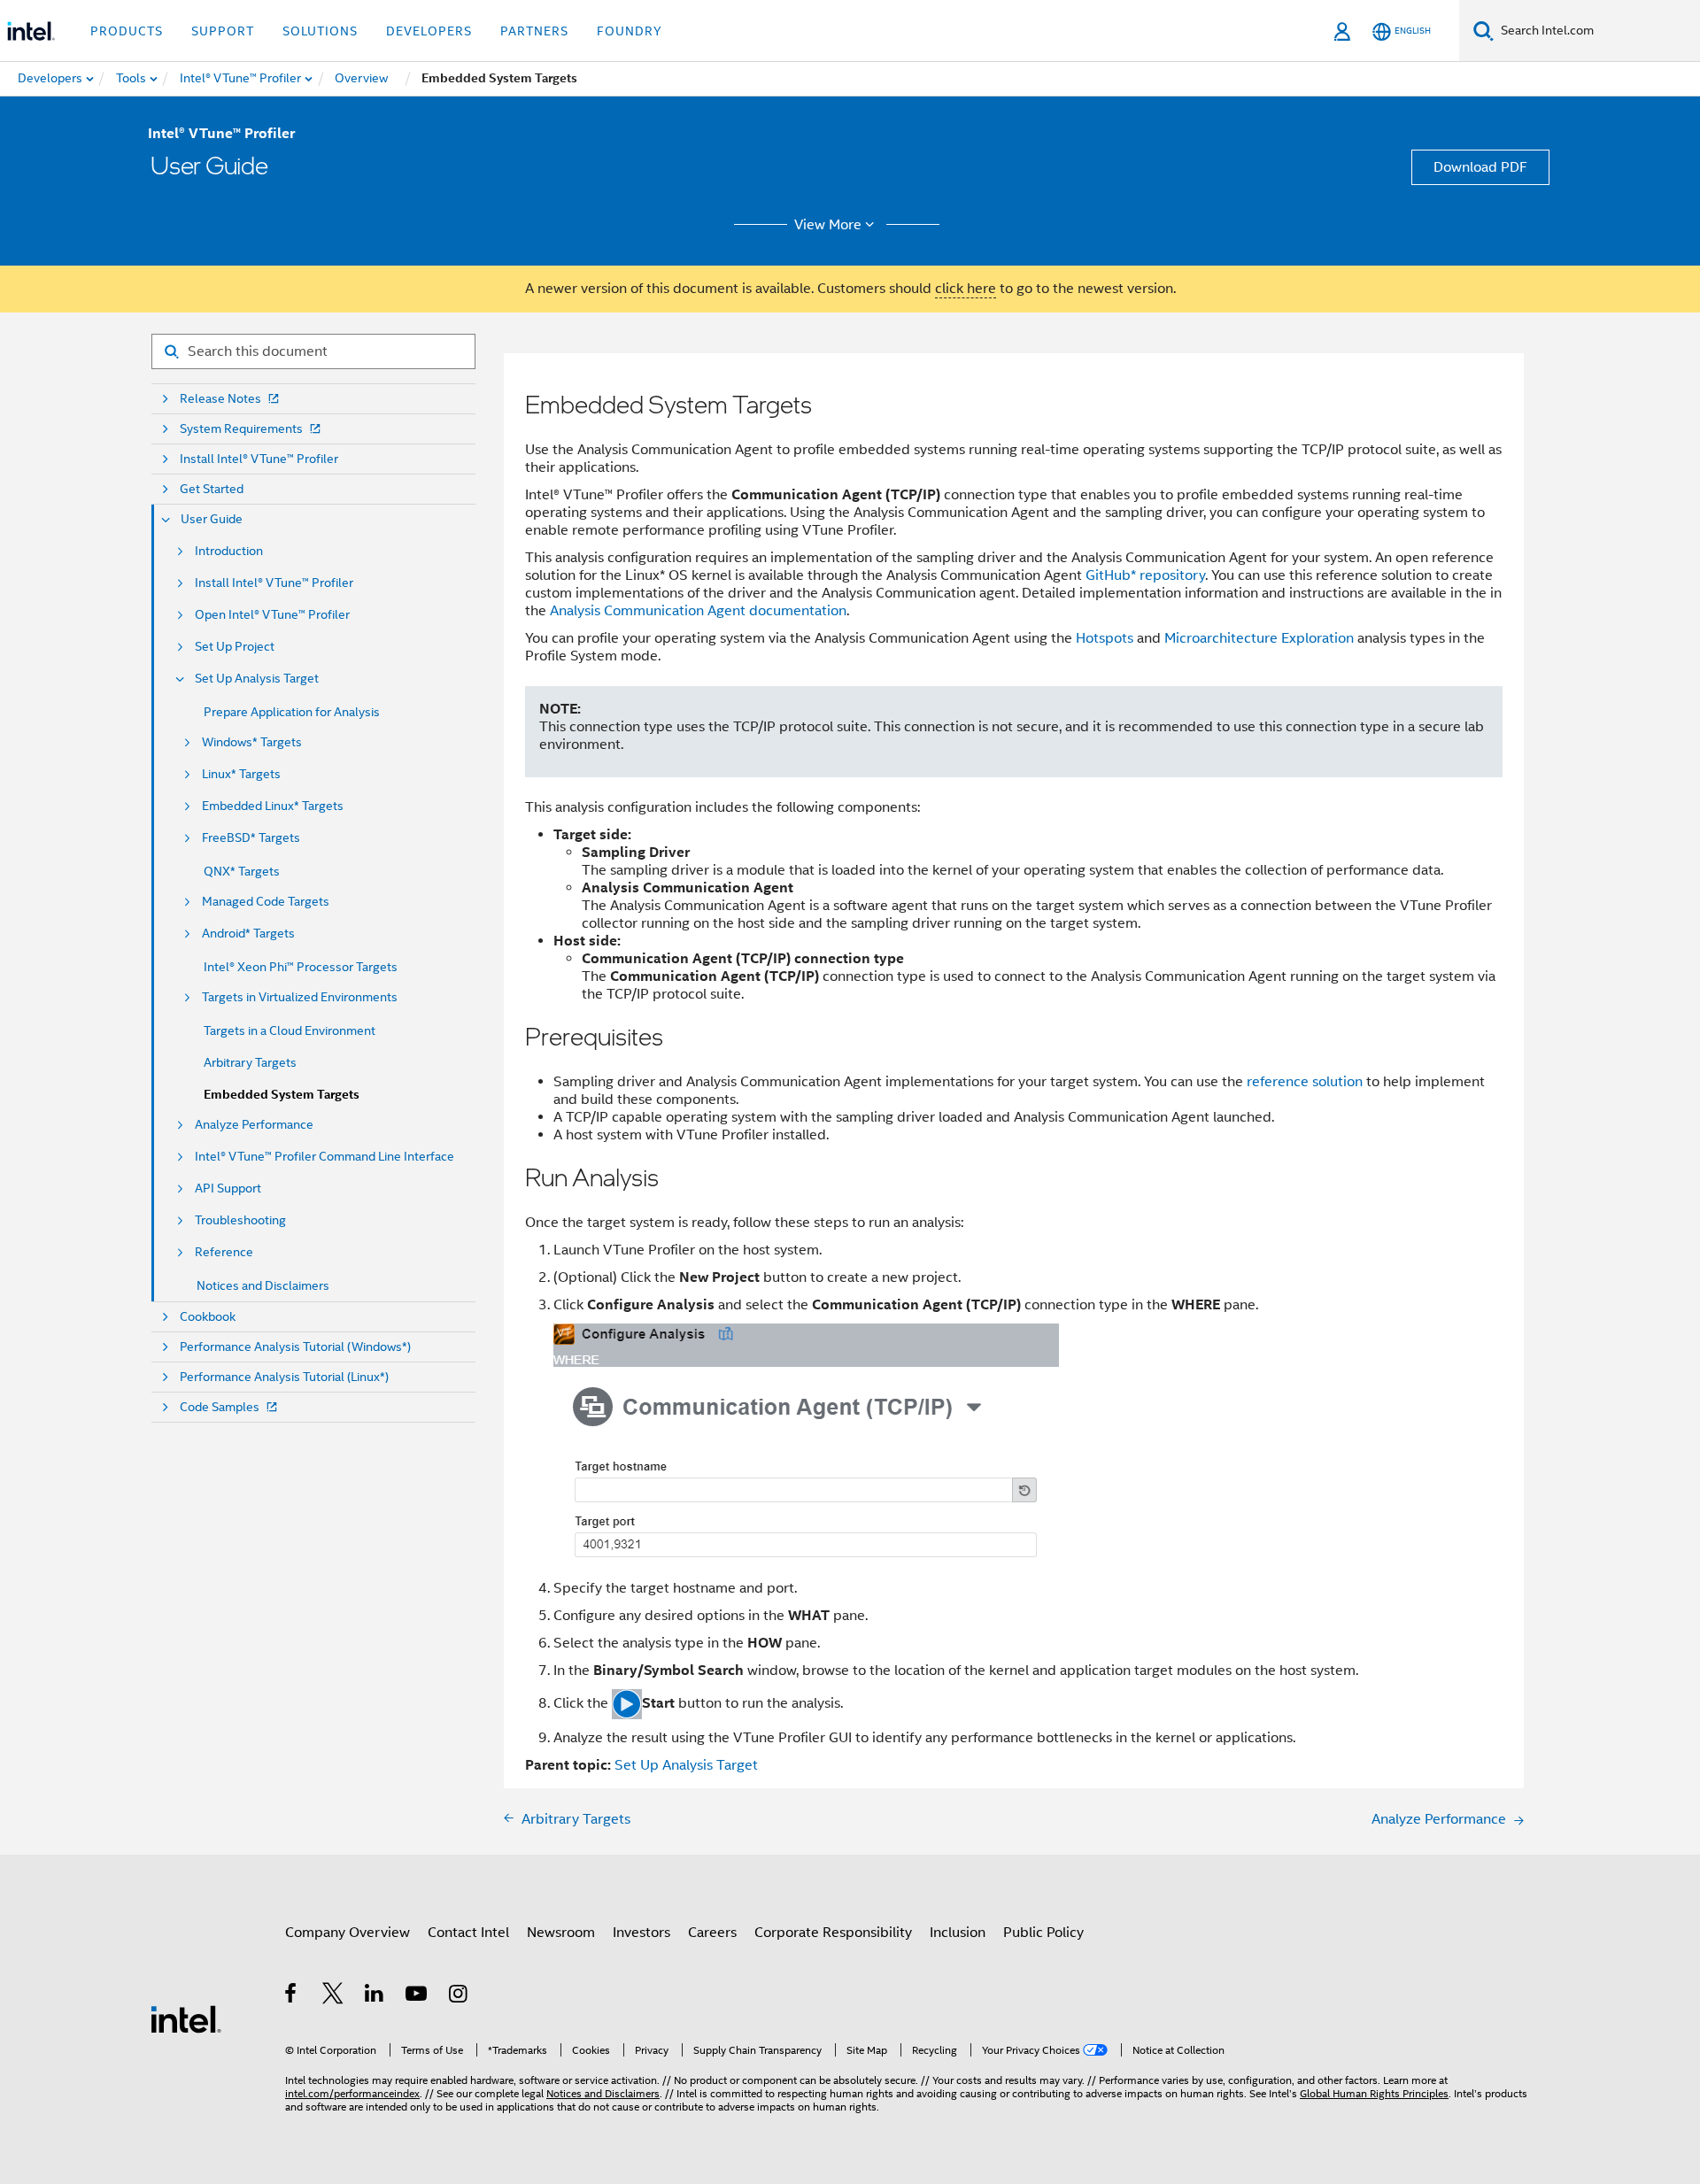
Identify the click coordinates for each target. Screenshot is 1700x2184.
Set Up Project (235, 647)
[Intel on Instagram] (459, 1996)
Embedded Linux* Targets (273, 806)
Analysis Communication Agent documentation (698, 611)
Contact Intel (468, 1933)
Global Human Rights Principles (1374, 2093)
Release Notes (220, 399)
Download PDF (1480, 167)
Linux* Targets (241, 774)
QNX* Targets (242, 871)
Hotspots (1105, 638)
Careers (712, 1933)
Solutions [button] (320, 31)
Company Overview (348, 1933)
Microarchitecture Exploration (1259, 638)
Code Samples (220, 1407)
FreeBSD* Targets (251, 838)
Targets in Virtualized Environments (300, 997)
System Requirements (241, 429)
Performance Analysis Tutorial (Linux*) (284, 1377)
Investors (641, 1933)
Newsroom (561, 1933)
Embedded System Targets (282, 1095)
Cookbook (208, 1317)
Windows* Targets (252, 742)
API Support (228, 1188)
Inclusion (958, 1933)
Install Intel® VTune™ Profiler (259, 459)
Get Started (212, 489)
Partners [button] (534, 31)
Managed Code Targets (266, 902)
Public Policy (1043, 1933)
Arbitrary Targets (250, 1062)
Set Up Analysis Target (257, 679)
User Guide (212, 519)
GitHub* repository (1145, 575)
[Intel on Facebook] (292, 1996)
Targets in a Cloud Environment (290, 1030)
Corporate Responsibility (833, 1933)
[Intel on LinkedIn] (375, 1996)
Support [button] (223, 31)
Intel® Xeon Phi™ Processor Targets (301, 967)
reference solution (1305, 1082)
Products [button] (127, 31)
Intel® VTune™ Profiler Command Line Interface (325, 1157)
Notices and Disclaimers (263, 1285)
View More (828, 225)
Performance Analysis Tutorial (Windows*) (295, 1347)
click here (966, 289)
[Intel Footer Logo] (186, 2018)
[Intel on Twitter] (333, 1996)
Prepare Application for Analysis (292, 712)
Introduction (229, 551)
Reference (224, 1252)
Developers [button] (429, 31)
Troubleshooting (240, 1220)
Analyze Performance (254, 1125)
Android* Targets (248, 934)
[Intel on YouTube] (417, 1996)
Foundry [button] (630, 31)
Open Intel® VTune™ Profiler (272, 615)
